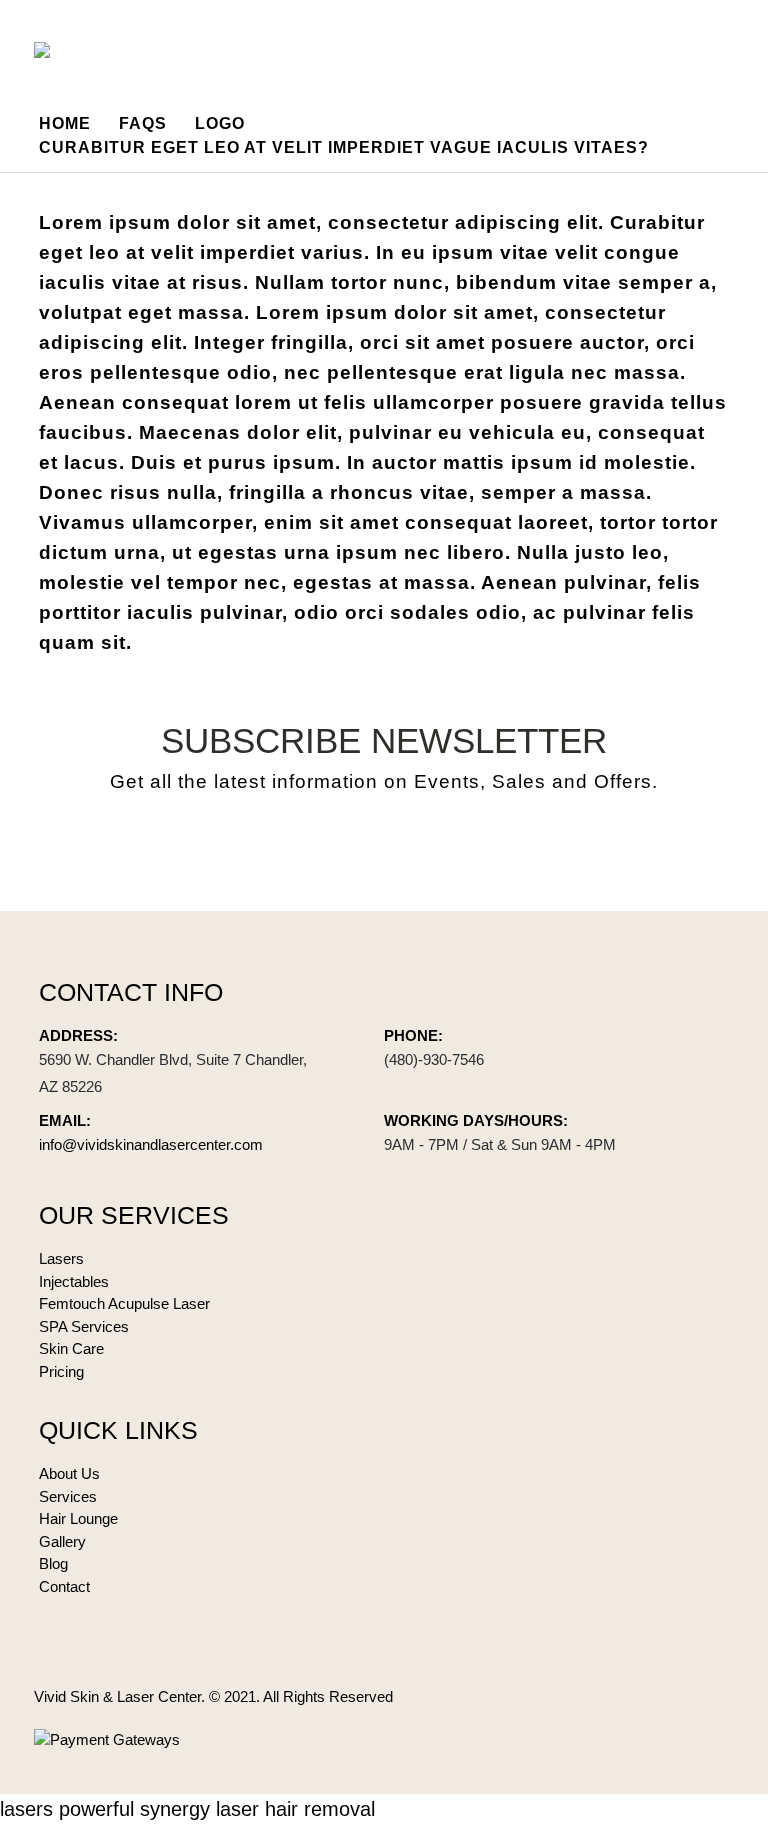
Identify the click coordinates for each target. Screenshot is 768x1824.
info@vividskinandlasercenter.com (151, 1144)
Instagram (434, 849)
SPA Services (84, 1326)
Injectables (74, 1281)
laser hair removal (295, 1809)
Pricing (61, 1371)
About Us (69, 1473)
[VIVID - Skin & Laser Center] (68, 50)
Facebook (334, 849)
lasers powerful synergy (105, 1809)
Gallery (62, 1541)
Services (68, 1496)
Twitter (384, 849)
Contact (64, 1586)
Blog (53, 1563)
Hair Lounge (78, 1518)
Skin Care (71, 1348)
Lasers (61, 1258)
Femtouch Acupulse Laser (124, 1303)
